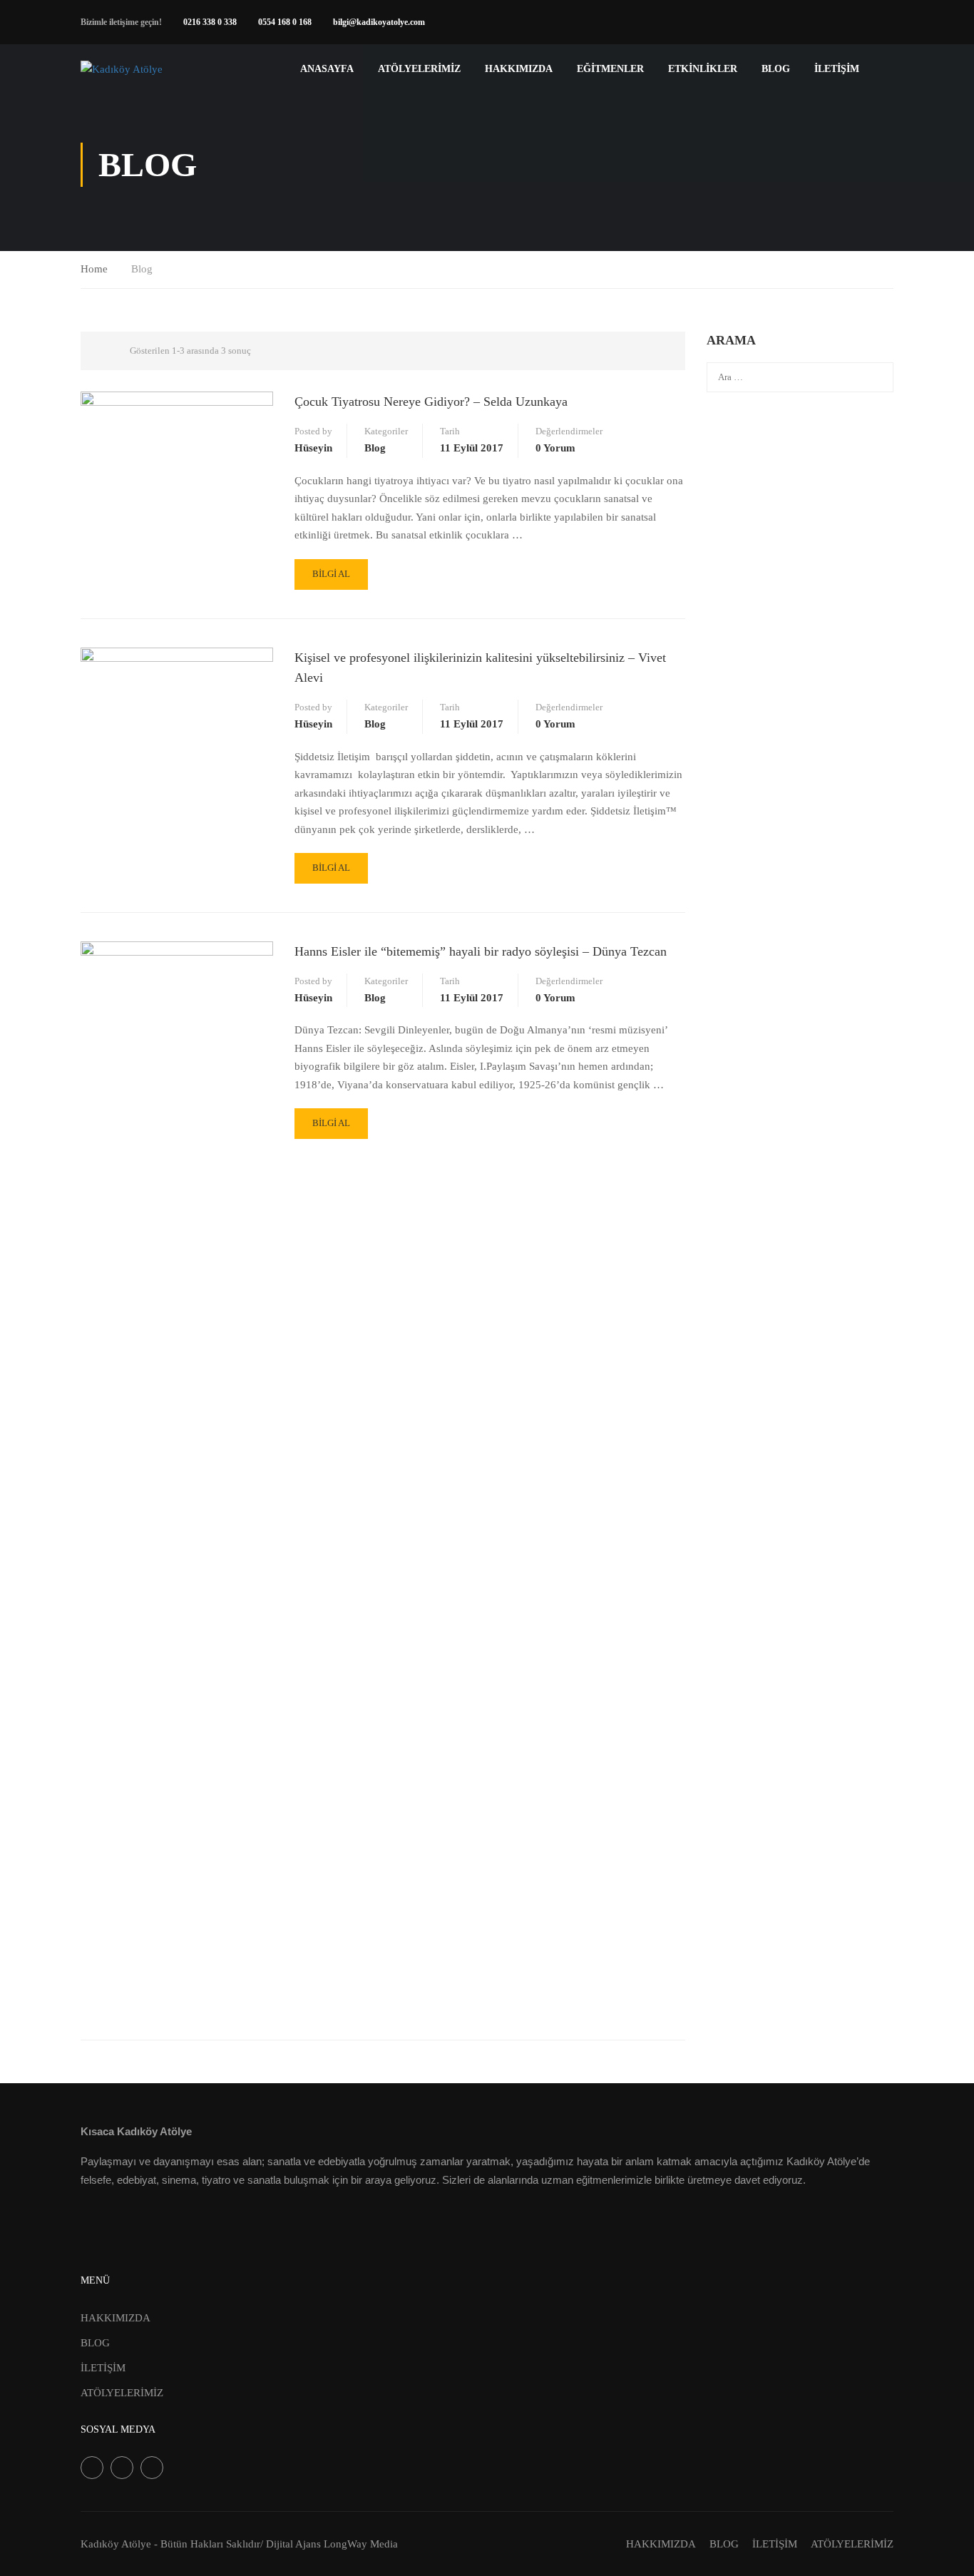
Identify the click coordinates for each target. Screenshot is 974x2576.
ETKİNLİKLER (703, 69)
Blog (375, 448)
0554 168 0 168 (285, 22)
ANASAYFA (327, 69)
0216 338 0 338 (210, 22)
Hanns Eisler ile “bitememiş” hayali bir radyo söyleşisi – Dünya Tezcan (481, 951)
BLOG (776, 69)
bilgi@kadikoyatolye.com (379, 22)
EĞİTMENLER (610, 69)
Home (94, 269)
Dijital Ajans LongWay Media (332, 2544)
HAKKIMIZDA (116, 2318)
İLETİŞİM (837, 69)
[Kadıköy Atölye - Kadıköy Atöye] (135, 69)
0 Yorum (555, 448)
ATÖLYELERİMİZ (419, 69)
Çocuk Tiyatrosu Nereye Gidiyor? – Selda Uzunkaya (431, 402)
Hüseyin (313, 448)
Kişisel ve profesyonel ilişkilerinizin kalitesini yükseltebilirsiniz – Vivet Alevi (480, 668)
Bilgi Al (331, 574)
